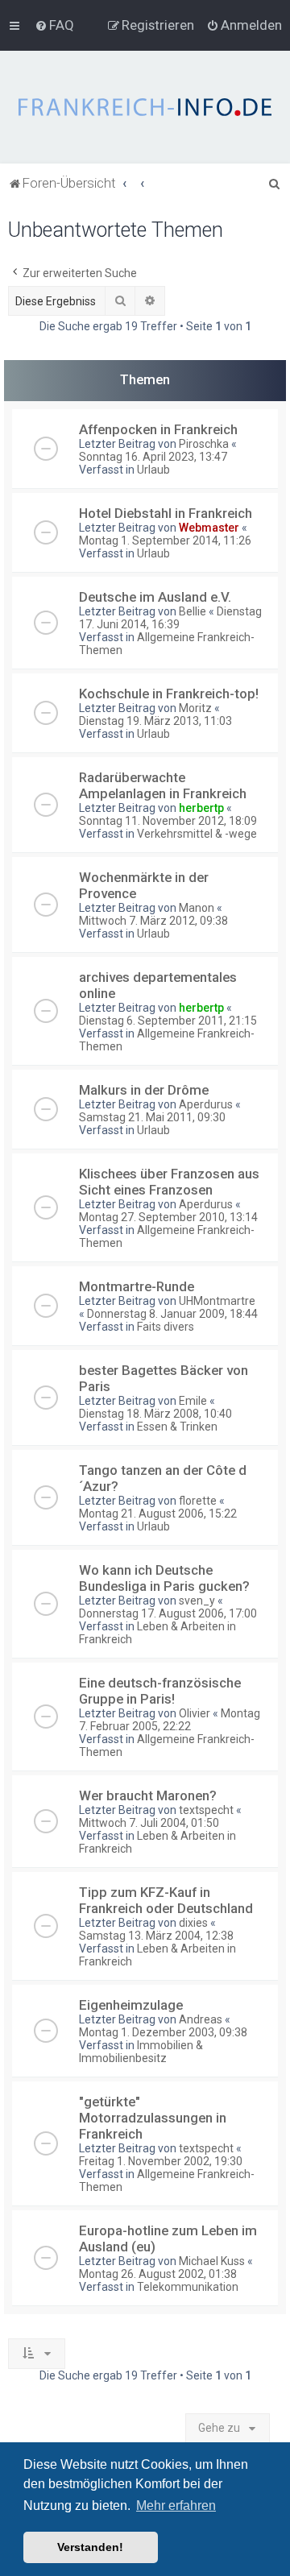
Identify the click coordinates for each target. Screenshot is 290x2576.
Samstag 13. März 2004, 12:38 (156, 1936)
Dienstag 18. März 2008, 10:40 (155, 1414)
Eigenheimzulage (131, 2005)
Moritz (195, 708)
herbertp (201, 808)
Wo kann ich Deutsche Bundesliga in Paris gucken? (164, 1578)
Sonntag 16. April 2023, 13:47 (153, 457)
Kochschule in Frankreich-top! (169, 694)
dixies (193, 1923)
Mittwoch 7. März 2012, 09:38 (153, 921)
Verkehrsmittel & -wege (197, 834)
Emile (193, 1401)
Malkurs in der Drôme (144, 1090)
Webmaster (209, 528)
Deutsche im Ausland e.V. (155, 597)
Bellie (193, 611)
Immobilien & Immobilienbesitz (141, 2052)
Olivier (195, 1713)
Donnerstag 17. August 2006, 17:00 (168, 1613)
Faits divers (166, 1327)
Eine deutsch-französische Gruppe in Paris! (160, 1691)
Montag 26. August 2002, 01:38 (158, 2274)
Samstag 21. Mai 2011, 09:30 (152, 1117)
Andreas (201, 2019)
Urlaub (153, 470)
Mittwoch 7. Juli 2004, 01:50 (149, 1823)
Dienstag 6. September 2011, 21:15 (168, 1021)
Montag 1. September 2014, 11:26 (165, 540)
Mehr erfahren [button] (176, 2506)
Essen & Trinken (177, 1427)
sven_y (197, 1601)
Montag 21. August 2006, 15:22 (158, 1514)
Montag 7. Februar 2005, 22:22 (170, 1720)
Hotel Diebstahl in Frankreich (166, 513)
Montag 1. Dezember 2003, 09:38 (163, 2032)
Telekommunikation (188, 2287)
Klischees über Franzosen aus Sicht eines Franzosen (169, 1182)
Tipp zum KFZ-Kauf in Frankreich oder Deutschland (166, 1900)
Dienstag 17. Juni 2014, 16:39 (170, 618)
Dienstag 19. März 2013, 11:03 (155, 721)
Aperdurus (206, 1104)
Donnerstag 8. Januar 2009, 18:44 (172, 1314)
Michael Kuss (212, 2261)
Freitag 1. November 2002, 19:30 (161, 2161)
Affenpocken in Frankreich (158, 429)
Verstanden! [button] (90, 2547)
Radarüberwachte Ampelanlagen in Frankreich (163, 785)
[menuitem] (54, 25)
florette (198, 1501)
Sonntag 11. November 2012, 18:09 (168, 821)
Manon (197, 908)
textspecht (206, 1810)
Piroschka (204, 444)
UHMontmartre (217, 1301)
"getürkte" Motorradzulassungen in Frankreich (153, 2118)
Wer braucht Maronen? (148, 1795)
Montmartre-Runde (137, 1286)
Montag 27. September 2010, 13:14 (168, 1217)
